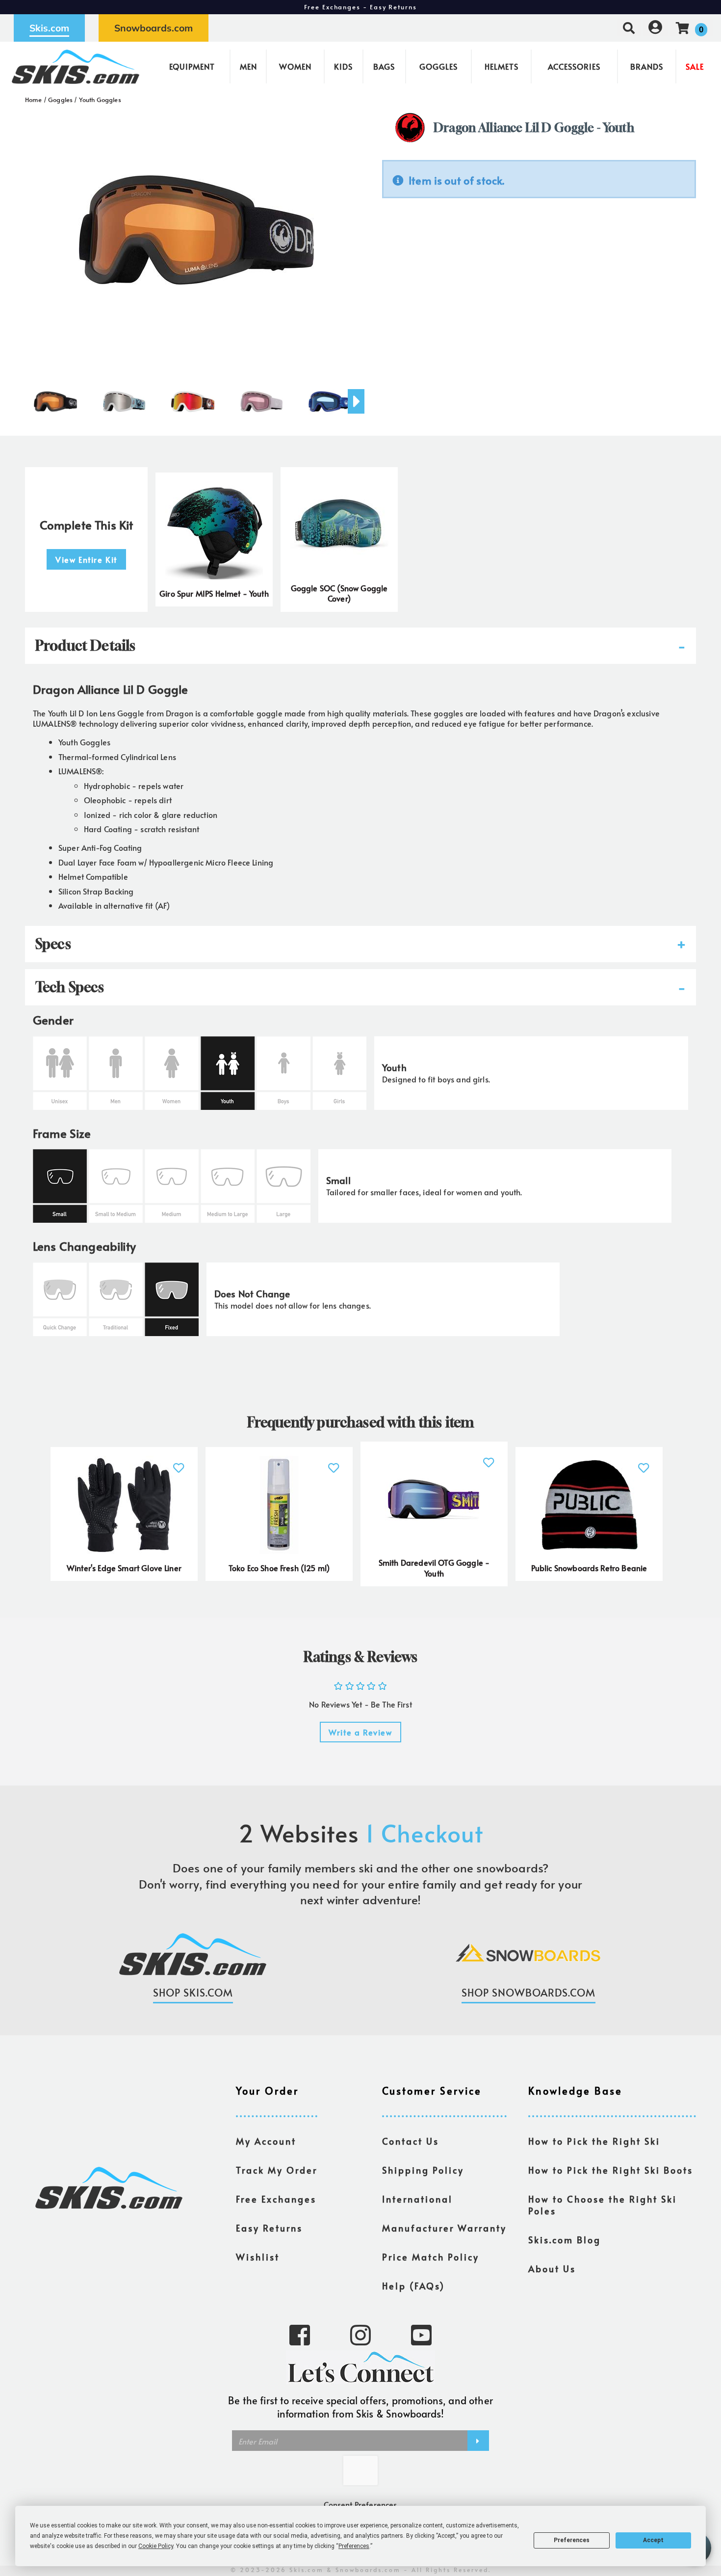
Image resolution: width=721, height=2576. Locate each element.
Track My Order (277, 2170)
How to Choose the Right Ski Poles (603, 2205)
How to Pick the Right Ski (594, 2141)
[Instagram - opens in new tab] (360, 2334)
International (417, 2199)
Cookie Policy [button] (156, 2546)
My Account (266, 2141)
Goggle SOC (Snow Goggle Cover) (339, 593)
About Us (552, 2269)
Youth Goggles (100, 100)
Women (295, 66)
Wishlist (258, 2257)
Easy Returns (269, 2228)
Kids (343, 66)
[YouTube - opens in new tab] (421, 2334)
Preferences (572, 2540)
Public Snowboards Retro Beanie (589, 1568)
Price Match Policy (431, 2257)
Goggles (438, 66)
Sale (695, 66)
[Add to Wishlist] (179, 1462)
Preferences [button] (354, 2546)
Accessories (574, 66)
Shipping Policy (423, 2170)
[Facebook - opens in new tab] (300, 2334)
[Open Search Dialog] (629, 28)
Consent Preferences (360, 2504)
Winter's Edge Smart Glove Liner (124, 1568)
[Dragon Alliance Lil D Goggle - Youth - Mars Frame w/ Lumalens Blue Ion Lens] (330, 397)
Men (248, 66)
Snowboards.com (154, 28)
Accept (653, 2540)
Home (34, 100)
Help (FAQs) (413, 2286)
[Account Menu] (655, 28)
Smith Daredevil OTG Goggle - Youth (434, 1568)
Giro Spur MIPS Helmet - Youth (214, 593)
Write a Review (360, 1732)
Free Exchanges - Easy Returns (360, 7)
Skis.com (49, 28)
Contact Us (411, 2141)
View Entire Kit (86, 559)
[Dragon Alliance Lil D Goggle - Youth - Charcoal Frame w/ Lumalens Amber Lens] (55, 397)
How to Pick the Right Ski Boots (611, 2170)
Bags (384, 66)
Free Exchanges (276, 2199)
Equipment (192, 66)
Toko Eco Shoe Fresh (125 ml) (279, 1568)
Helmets (502, 66)
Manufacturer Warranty (444, 2228)
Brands (647, 66)
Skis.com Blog (565, 2240)
